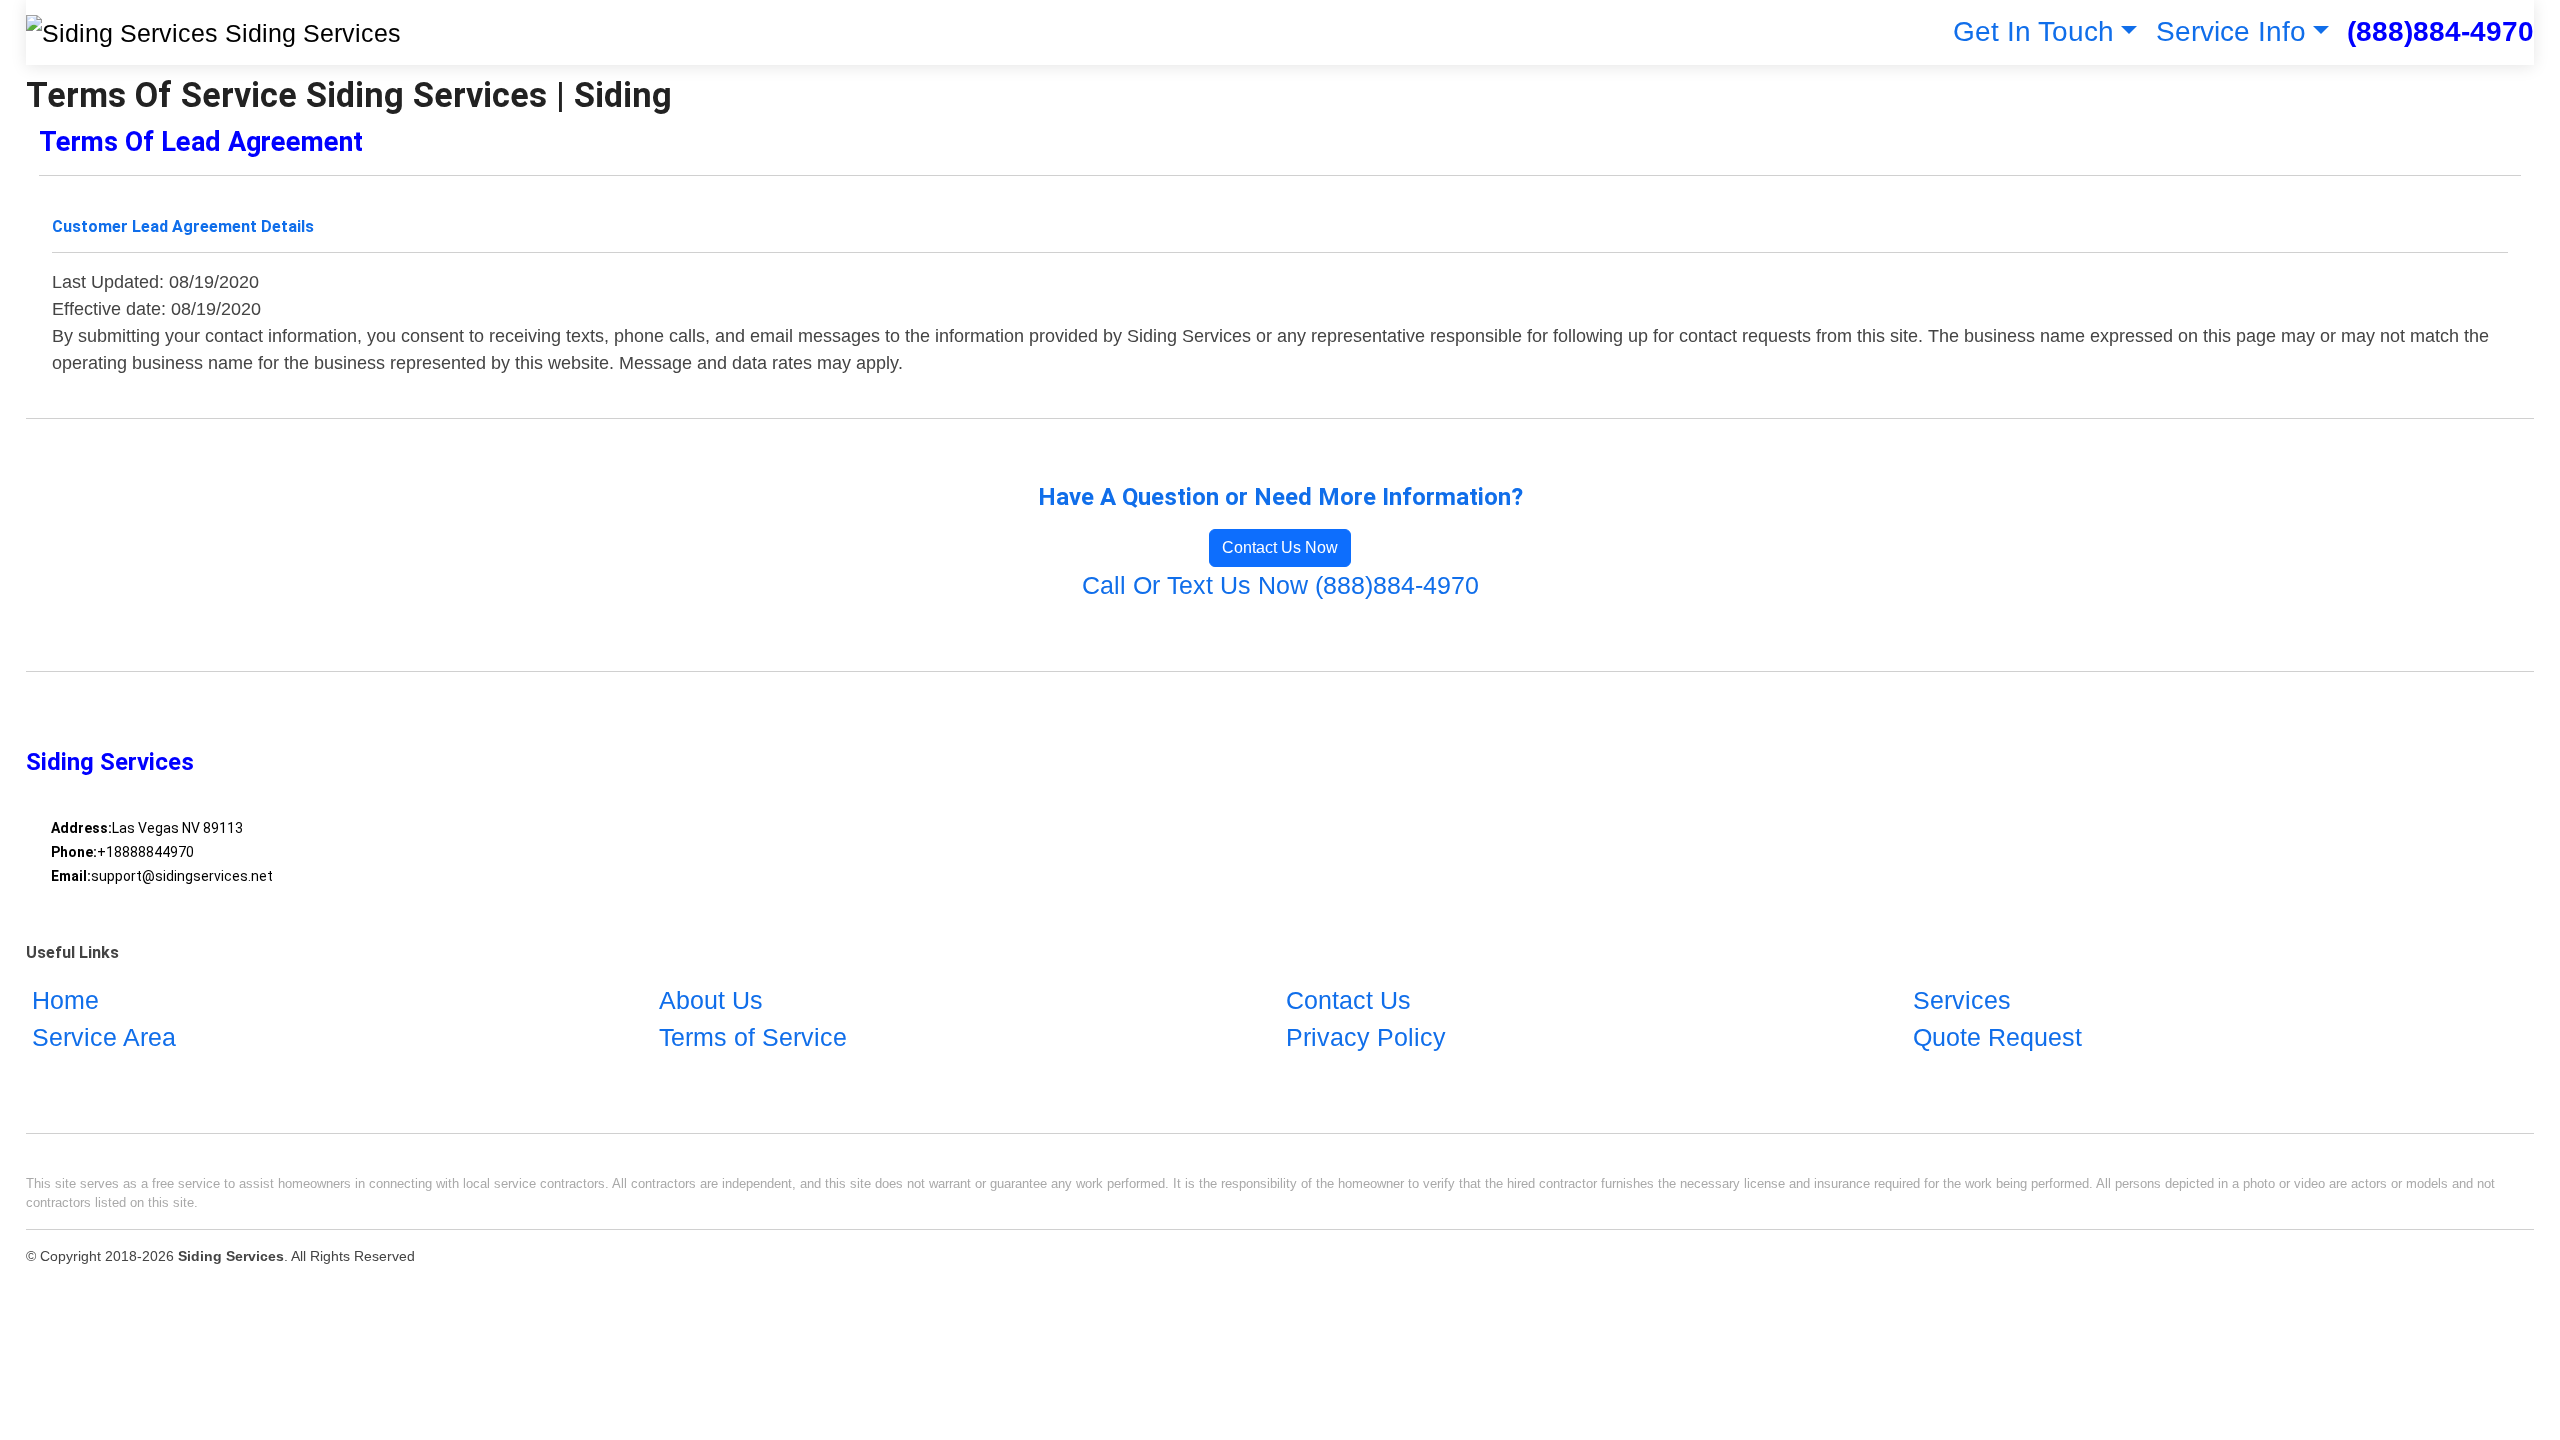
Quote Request (1997, 1037)
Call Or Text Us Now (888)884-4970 (1280, 585)
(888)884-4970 (2440, 31)
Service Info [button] (2231, 31)
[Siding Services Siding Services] (213, 32)
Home (65, 1000)
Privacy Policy (1366, 1037)
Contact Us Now (1280, 547)
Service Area (104, 1037)
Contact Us (1348, 1000)
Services (1962, 1000)
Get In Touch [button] (2033, 31)
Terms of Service (753, 1037)
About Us (711, 1000)
